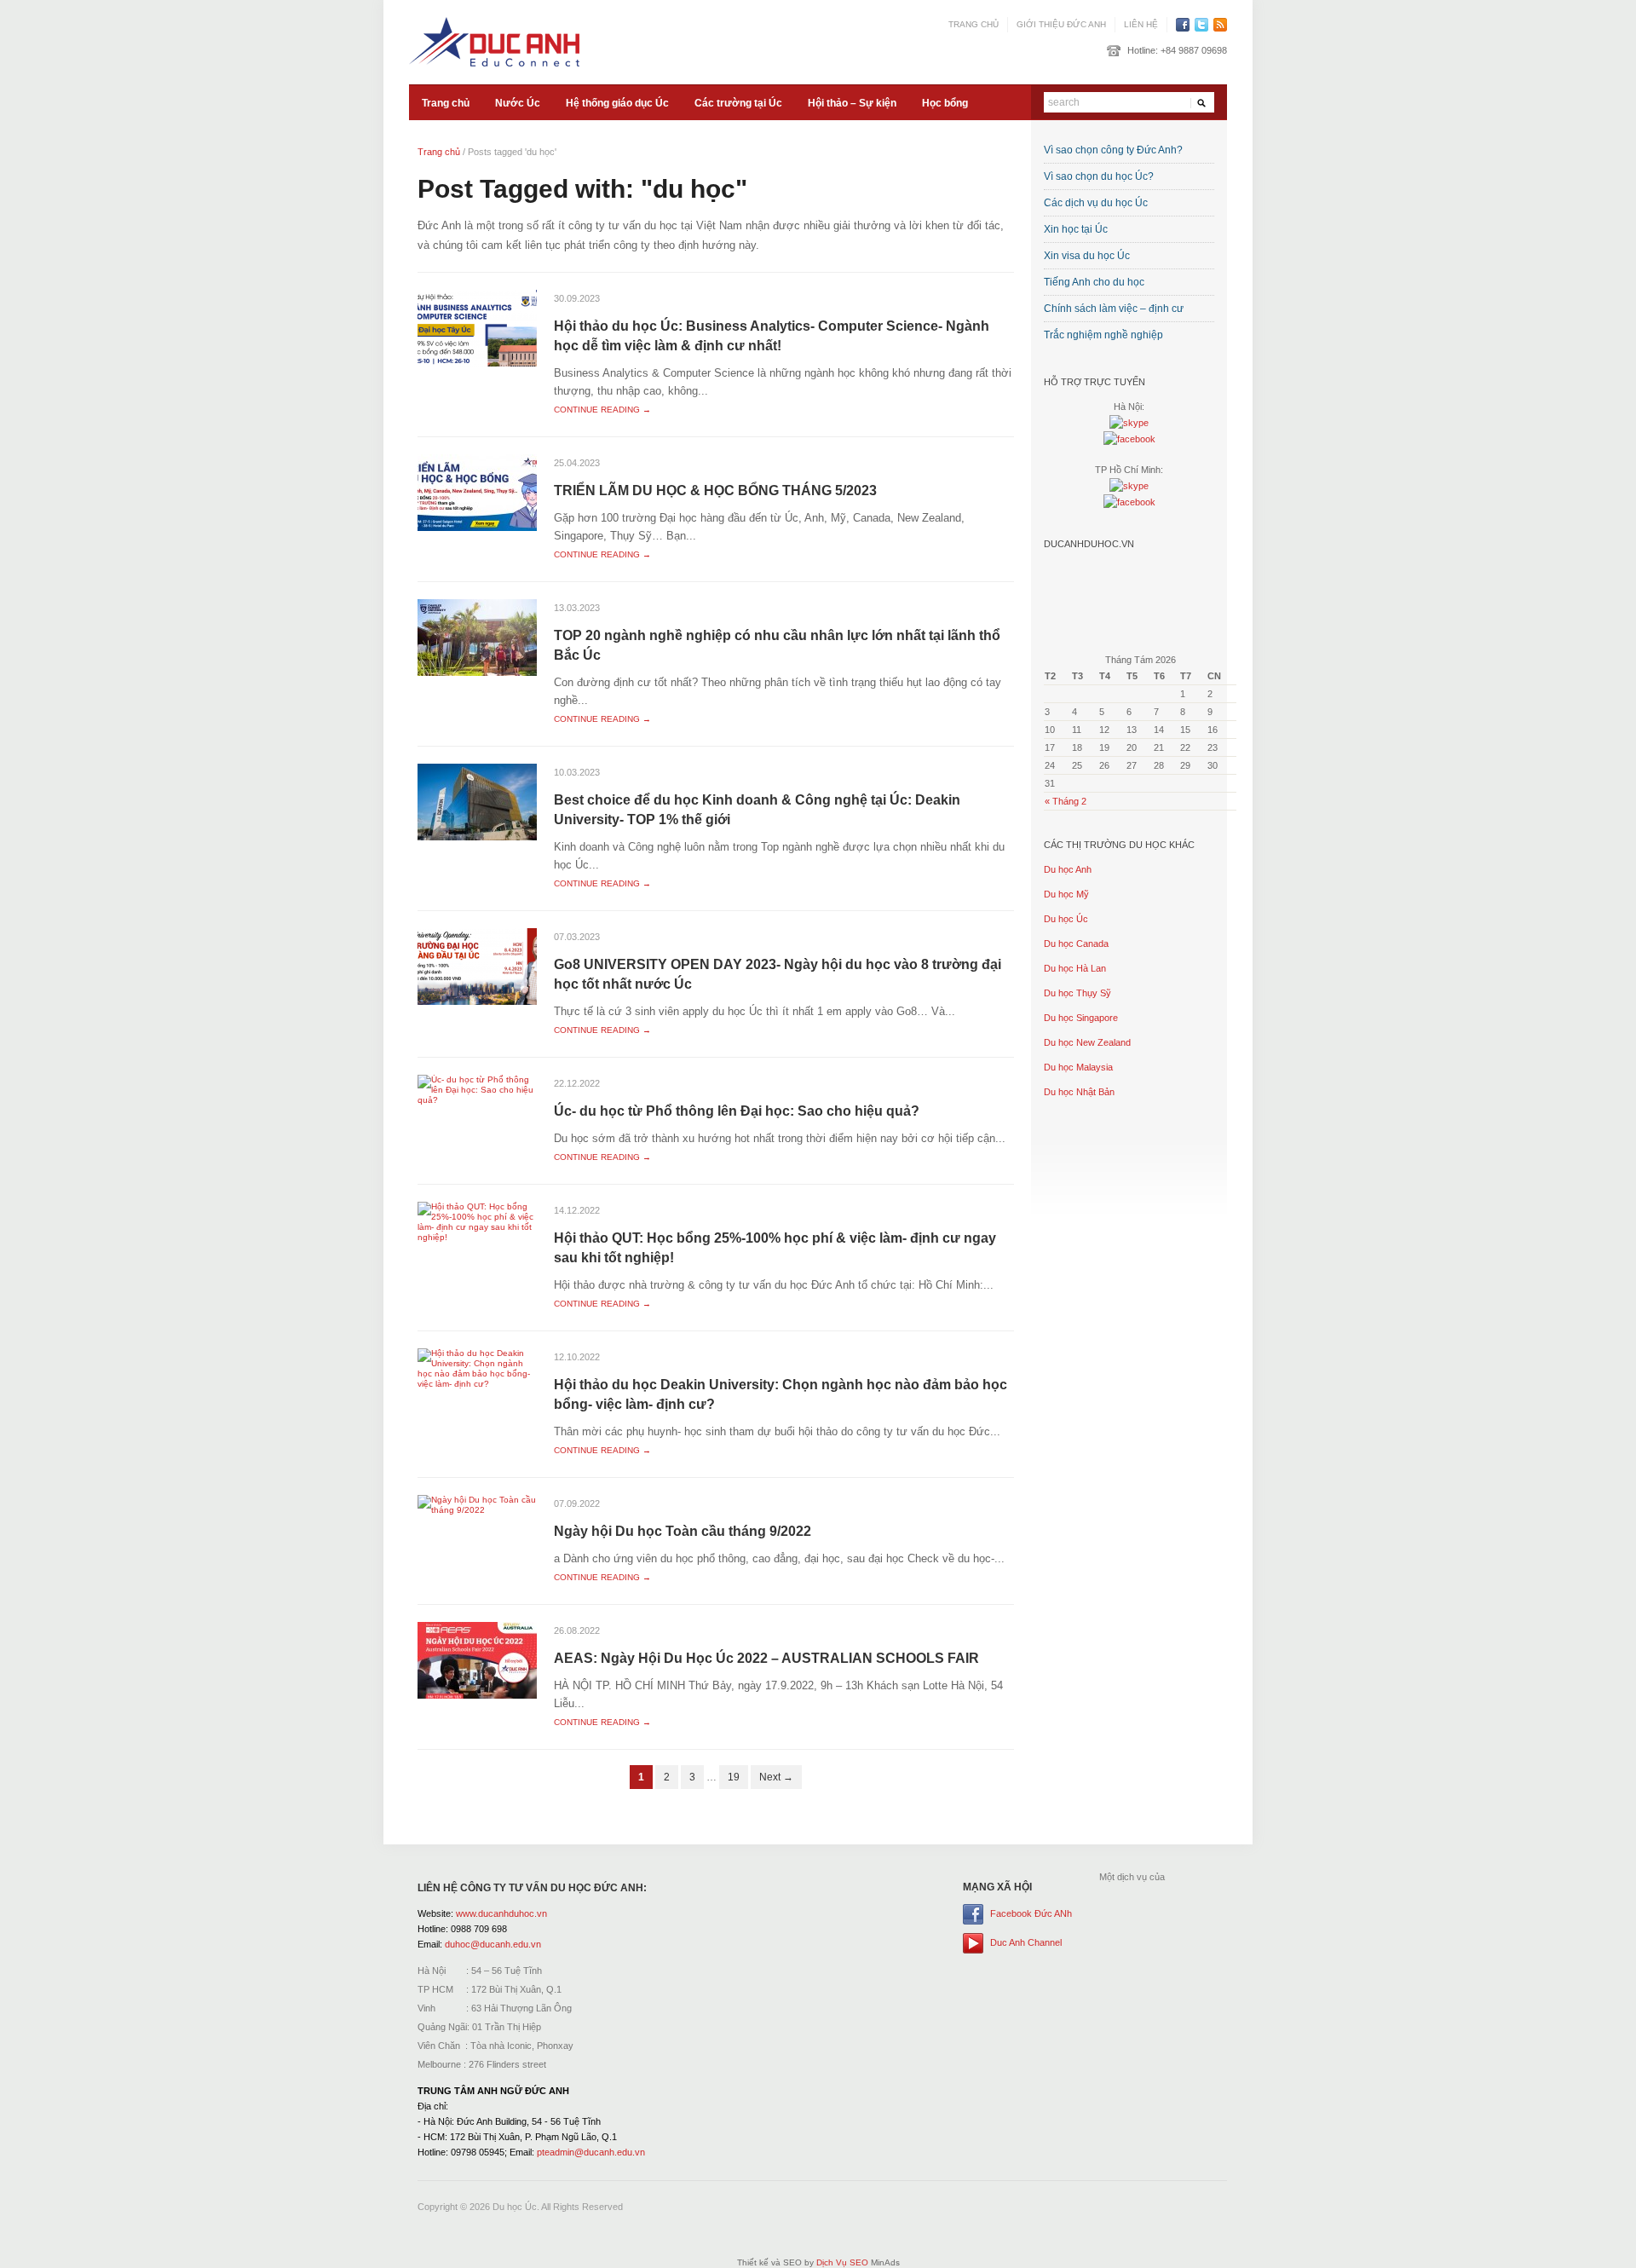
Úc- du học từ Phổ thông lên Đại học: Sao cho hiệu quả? (737, 1111)
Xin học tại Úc (1076, 229)
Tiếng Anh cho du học (1094, 282)
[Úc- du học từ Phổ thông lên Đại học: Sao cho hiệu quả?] (477, 1090)
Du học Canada (1076, 944)
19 (734, 1777)
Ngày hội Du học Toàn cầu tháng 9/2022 (683, 1531)
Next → (776, 1777)
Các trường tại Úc (738, 103)
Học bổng (945, 103)
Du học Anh (1068, 869)
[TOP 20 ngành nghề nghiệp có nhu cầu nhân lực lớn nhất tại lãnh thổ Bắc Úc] (477, 637)
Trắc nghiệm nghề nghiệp (1103, 335)
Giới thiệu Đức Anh (1061, 24)
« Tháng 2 (1066, 801)
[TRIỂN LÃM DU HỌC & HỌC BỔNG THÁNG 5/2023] (477, 492)
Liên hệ (1141, 24)
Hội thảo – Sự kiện (852, 103)
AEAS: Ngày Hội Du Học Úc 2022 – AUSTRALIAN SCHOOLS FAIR (766, 1658)
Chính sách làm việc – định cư (1114, 309)
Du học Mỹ (1066, 894)
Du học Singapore (1081, 1018)
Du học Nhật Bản (1079, 1092)
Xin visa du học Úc (1087, 256)
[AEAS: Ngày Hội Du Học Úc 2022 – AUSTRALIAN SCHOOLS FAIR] (477, 1660)
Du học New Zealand (1087, 1042)
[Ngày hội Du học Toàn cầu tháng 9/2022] (477, 1505)
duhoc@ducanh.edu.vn (493, 1944)
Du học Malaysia (1078, 1067)
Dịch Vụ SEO (842, 2262)
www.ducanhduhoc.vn (501, 1913)
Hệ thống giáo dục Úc (617, 103)
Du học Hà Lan (1075, 968)
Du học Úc (1066, 919)
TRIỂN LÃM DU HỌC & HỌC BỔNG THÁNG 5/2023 (715, 491)
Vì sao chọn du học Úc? (1099, 176)
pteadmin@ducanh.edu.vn (591, 2152)
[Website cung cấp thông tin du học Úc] (494, 41)
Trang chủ (974, 24)
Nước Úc (518, 103)
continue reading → (602, 410)
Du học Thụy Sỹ (1077, 993)
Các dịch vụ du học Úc (1096, 203)
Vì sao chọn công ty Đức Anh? (1113, 150)
